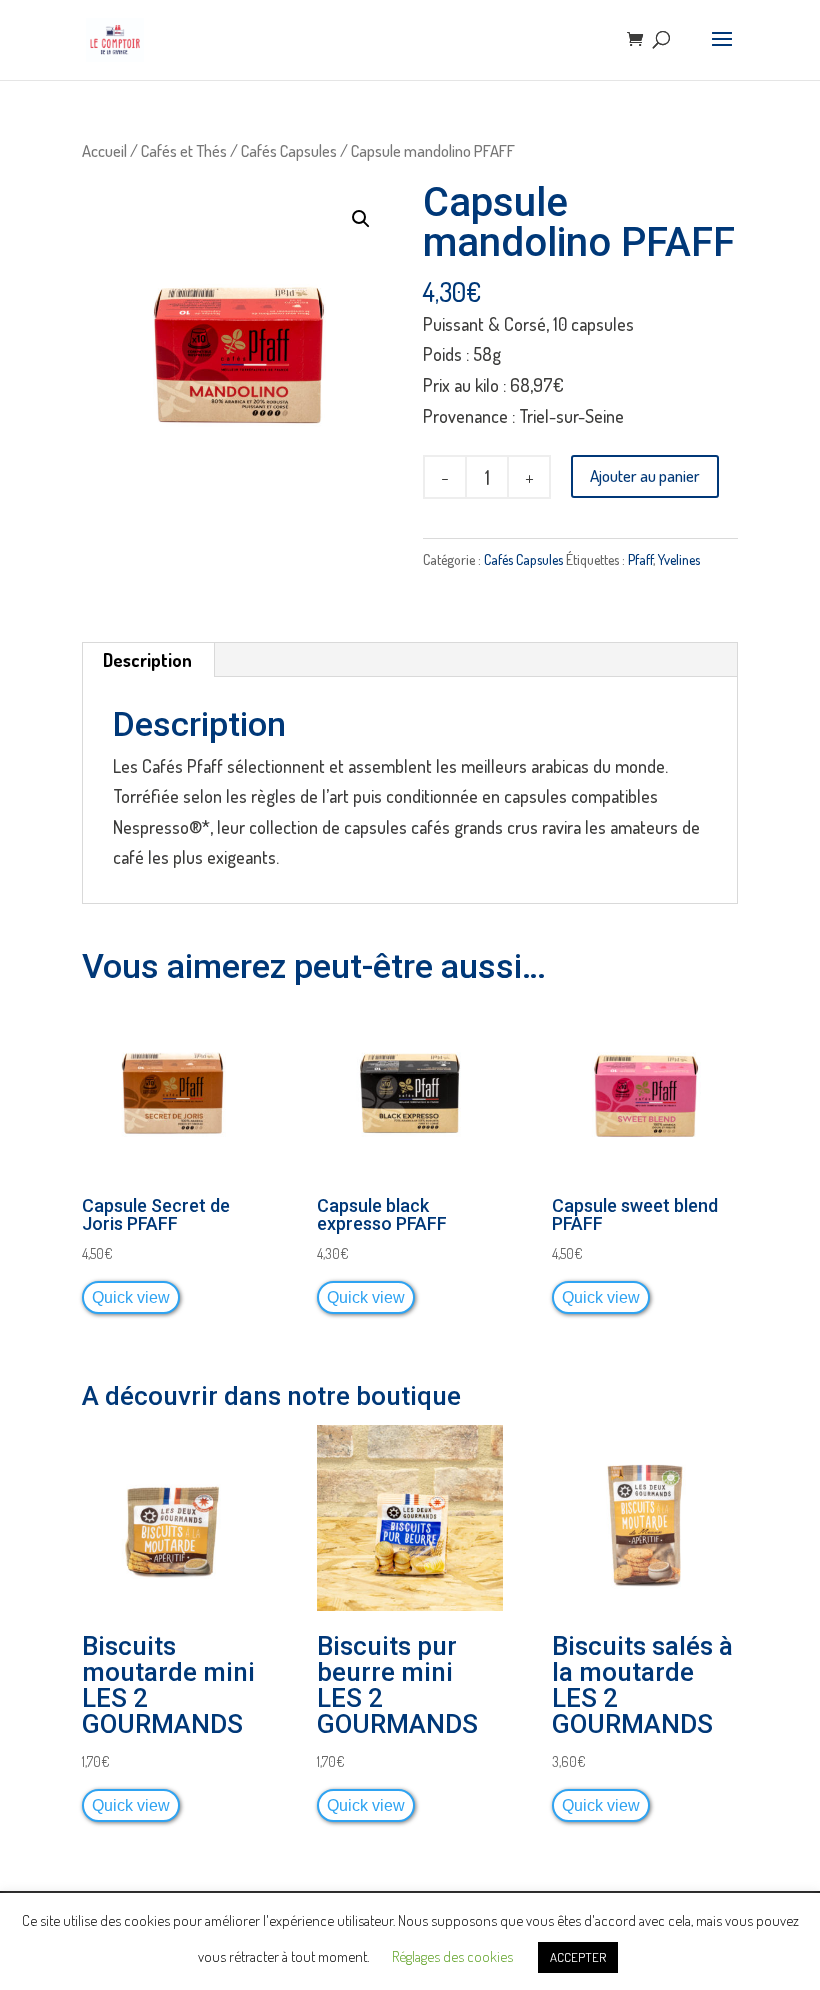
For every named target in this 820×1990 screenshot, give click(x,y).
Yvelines (679, 559)
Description (147, 660)
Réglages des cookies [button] (452, 1956)
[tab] (148, 660)
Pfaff (640, 559)
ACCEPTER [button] (578, 1957)
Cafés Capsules (289, 150)
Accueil (104, 150)
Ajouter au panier (645, 475)
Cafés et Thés (184, 150)
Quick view (131, 1297)
